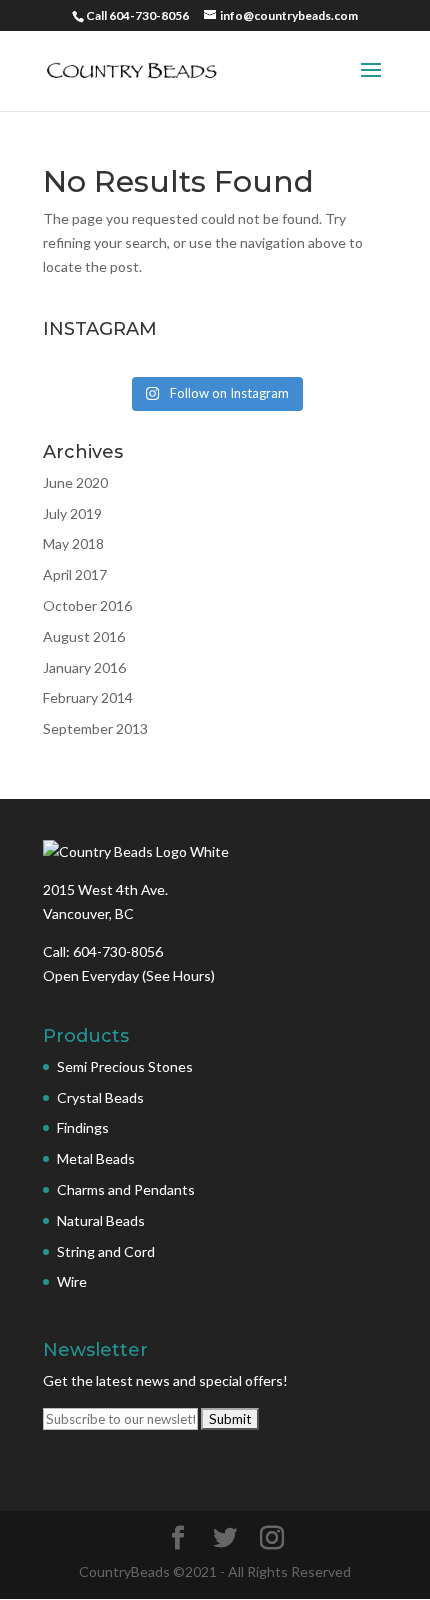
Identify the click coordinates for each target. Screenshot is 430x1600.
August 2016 (84, 636)
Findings (83, 1127)
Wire (72, 1281)
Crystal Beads (100, 1097)
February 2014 (88, 697)
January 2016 (84, 667)
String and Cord (106, 1251)
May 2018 (73, 543)
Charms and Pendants (126, 1189)
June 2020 (75, 482)
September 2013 (95, 728)
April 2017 (75, 574)
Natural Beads (101, 1220)
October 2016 (87, 605)
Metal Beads (96, 1158)
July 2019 (72, 513)
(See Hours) (178, 975)
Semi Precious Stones (125, 1066)
